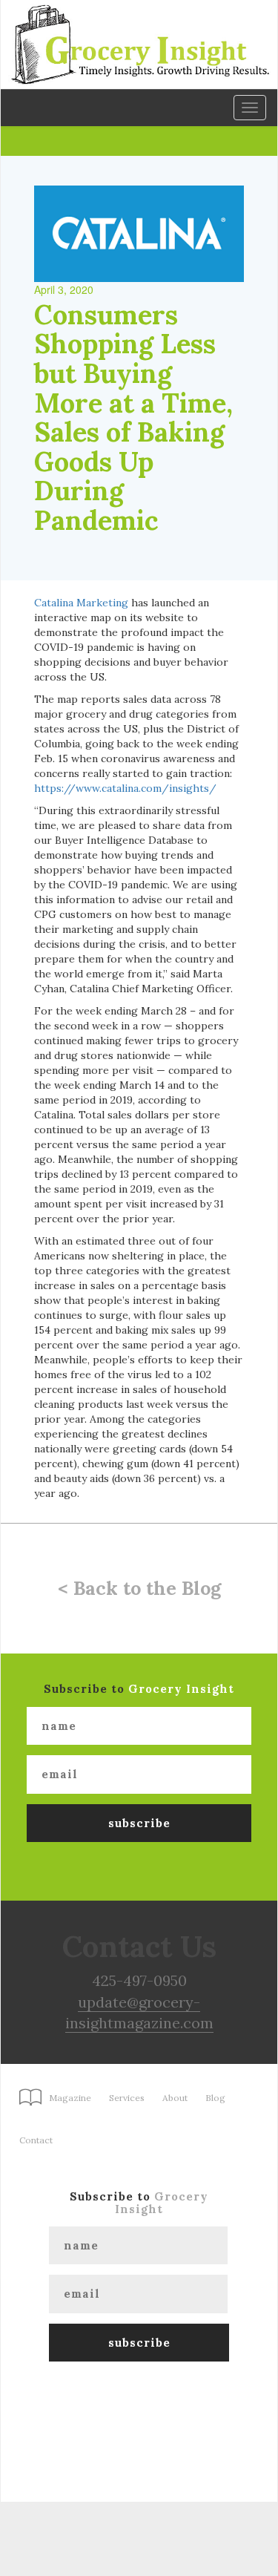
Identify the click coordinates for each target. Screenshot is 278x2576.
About (175, 2098)
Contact (36, 2140)
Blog (215, 2098)
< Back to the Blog (139, 1588)
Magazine (70, 2098)
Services (127, 2098)
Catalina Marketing (81, 603)
